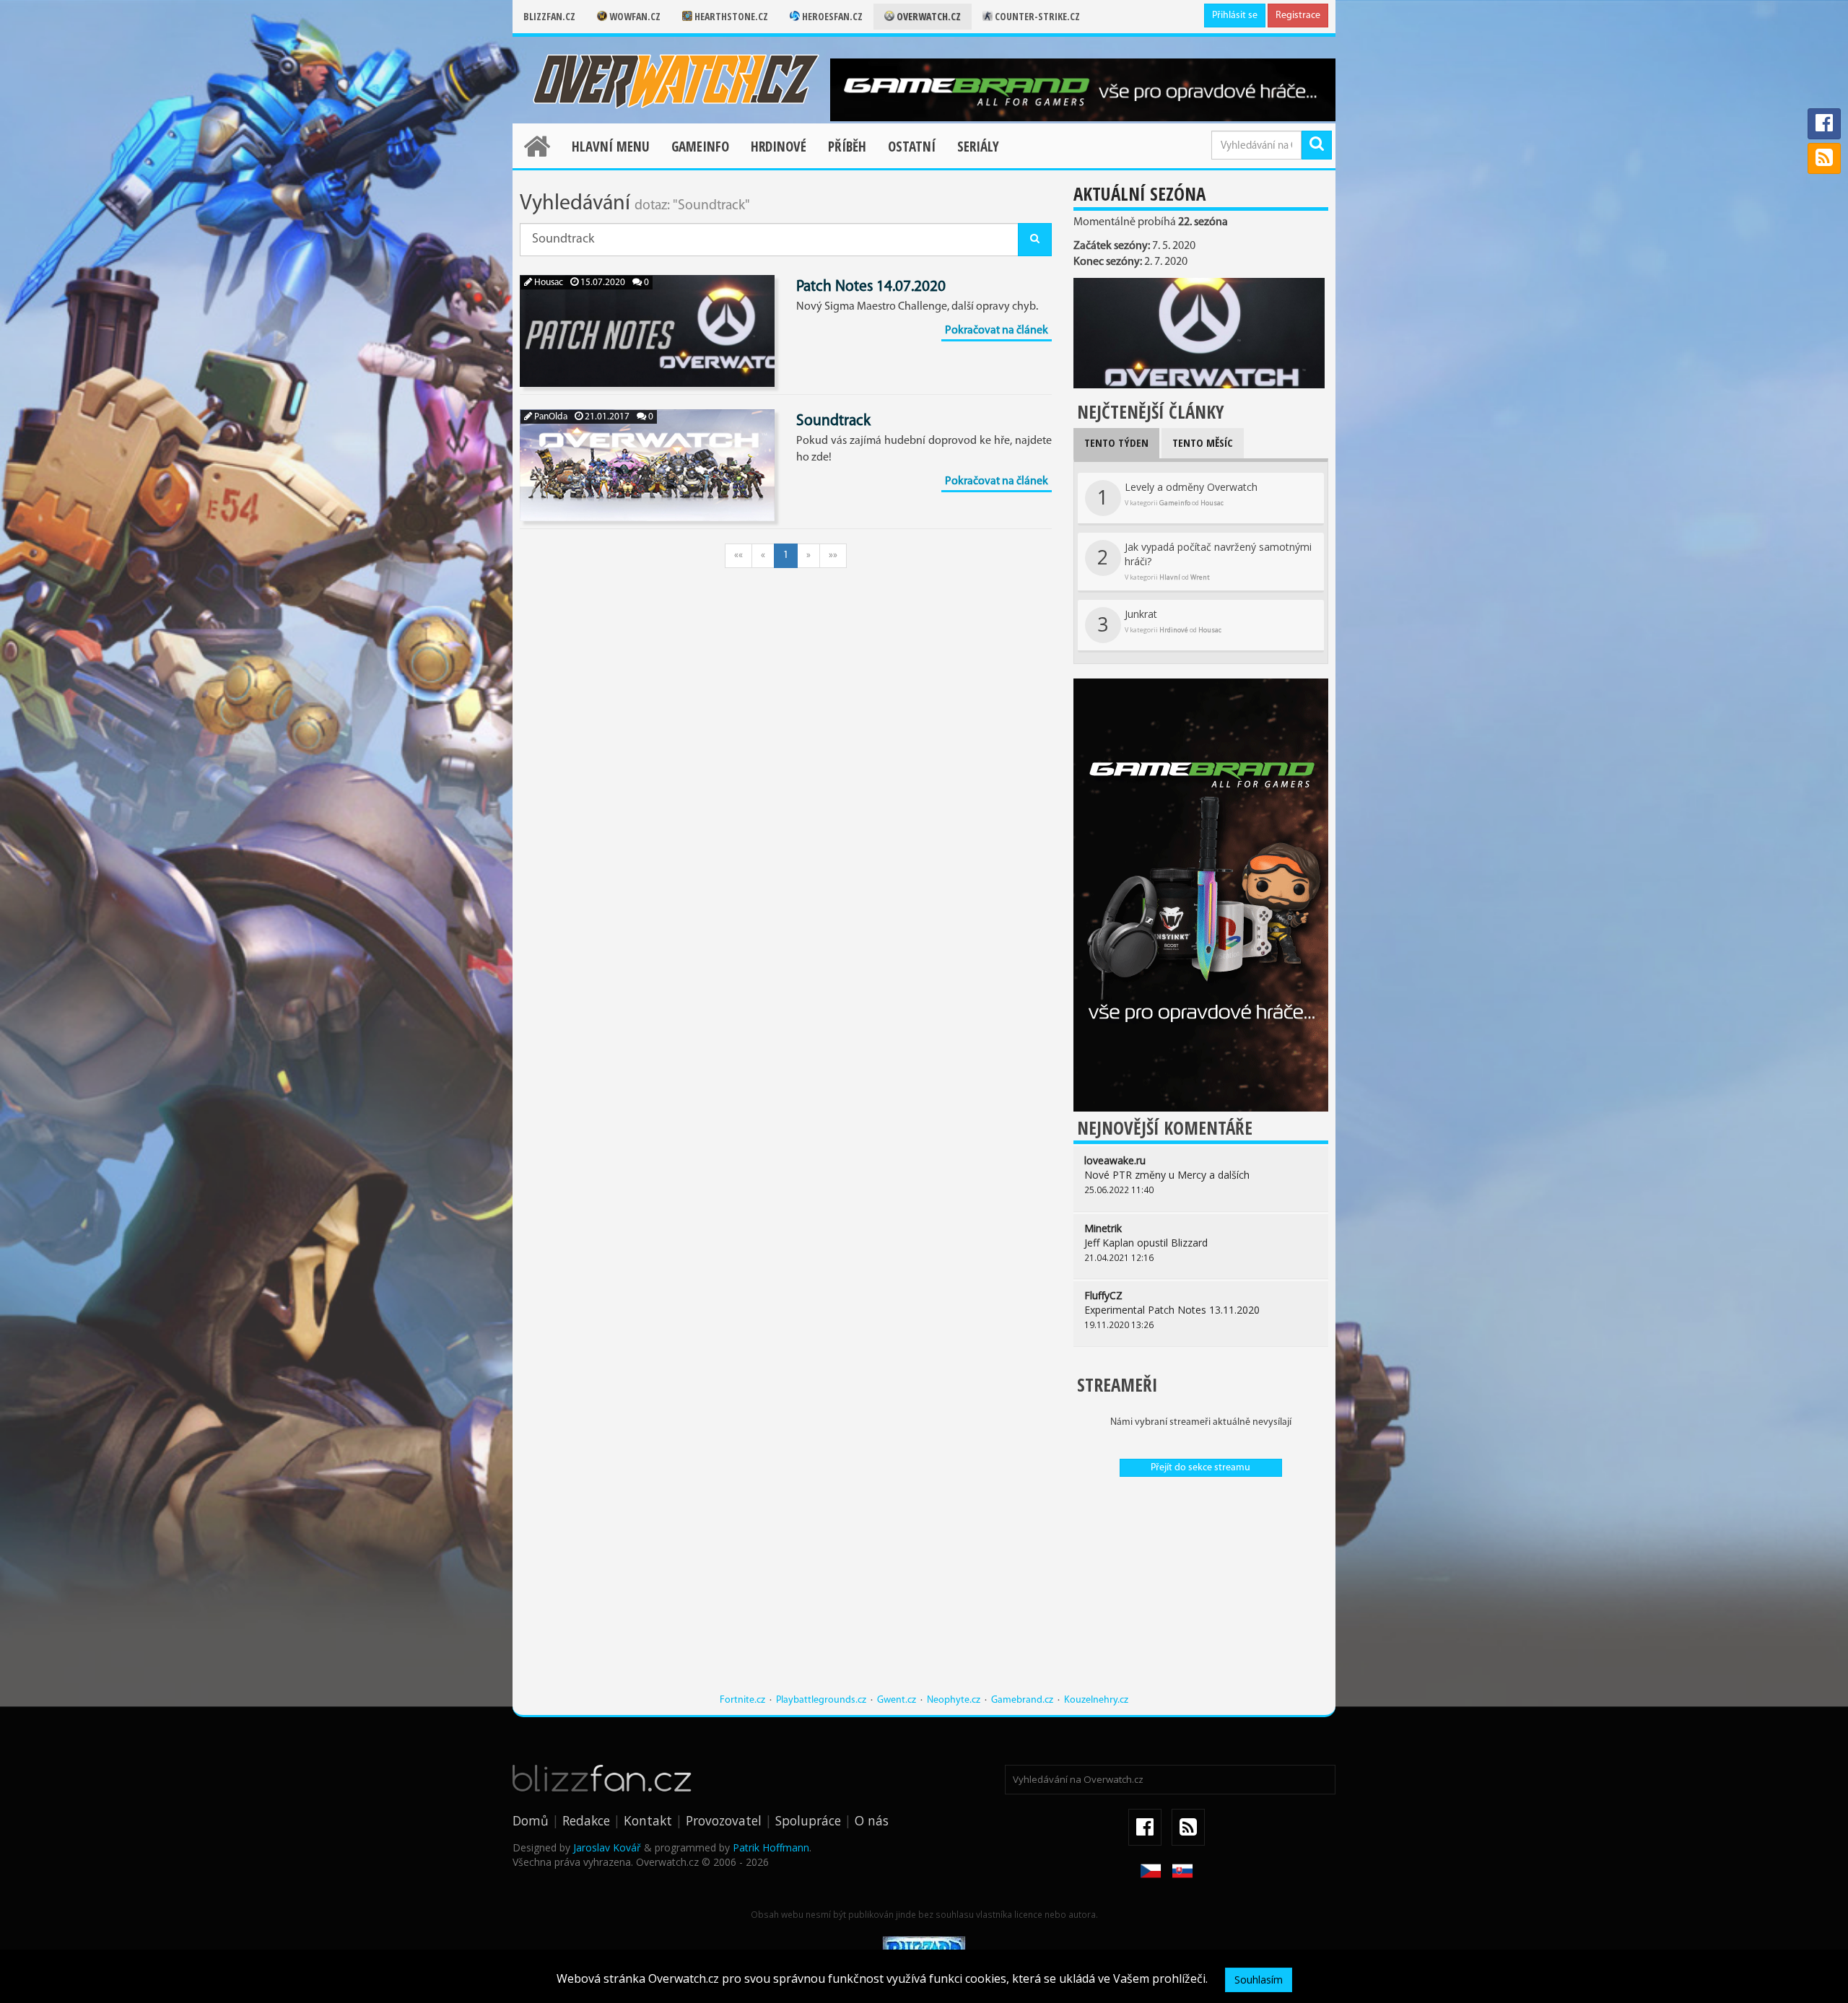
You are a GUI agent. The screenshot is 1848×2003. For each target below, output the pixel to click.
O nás (872, 1820)
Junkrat (1159, 622)
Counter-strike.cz (1036, 16)
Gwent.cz (897, 1700)
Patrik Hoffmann (771, 1847)
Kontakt (648, 1820)
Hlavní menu (611, 147)
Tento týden (1116, 442)
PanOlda (550, 417)
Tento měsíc (1203, 442)
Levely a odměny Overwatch (1177, 495)
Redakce (586, 1820)
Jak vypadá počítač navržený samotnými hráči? (1204, 561)
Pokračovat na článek (997, 331)
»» (833, 555)
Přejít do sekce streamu (1200, 1468)
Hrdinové (779, 147)
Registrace (1298, 16)
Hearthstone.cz (730, 16)
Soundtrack (833, 421)
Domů (531, 1820)
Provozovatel (724, 1820)
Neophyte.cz (954, 1700)
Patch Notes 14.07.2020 (871, 287)
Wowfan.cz (634, 16)
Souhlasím (1259, 1980)
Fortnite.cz (742, 1700)
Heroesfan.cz (831, 16)
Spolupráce (808, 1820)
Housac (548, 283)
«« (738, 555)
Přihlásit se (1235, 16)
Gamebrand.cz (1022, 1700)
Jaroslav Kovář (607, 1847)
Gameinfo (700, 147)
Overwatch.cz (928, 16)
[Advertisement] (1201, 1592)
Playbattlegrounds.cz (821, 1700)
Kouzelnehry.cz (1096, 1700)
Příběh (847, 147)
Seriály (978, 147)
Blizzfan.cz (549, 16)
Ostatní (912, 147)
